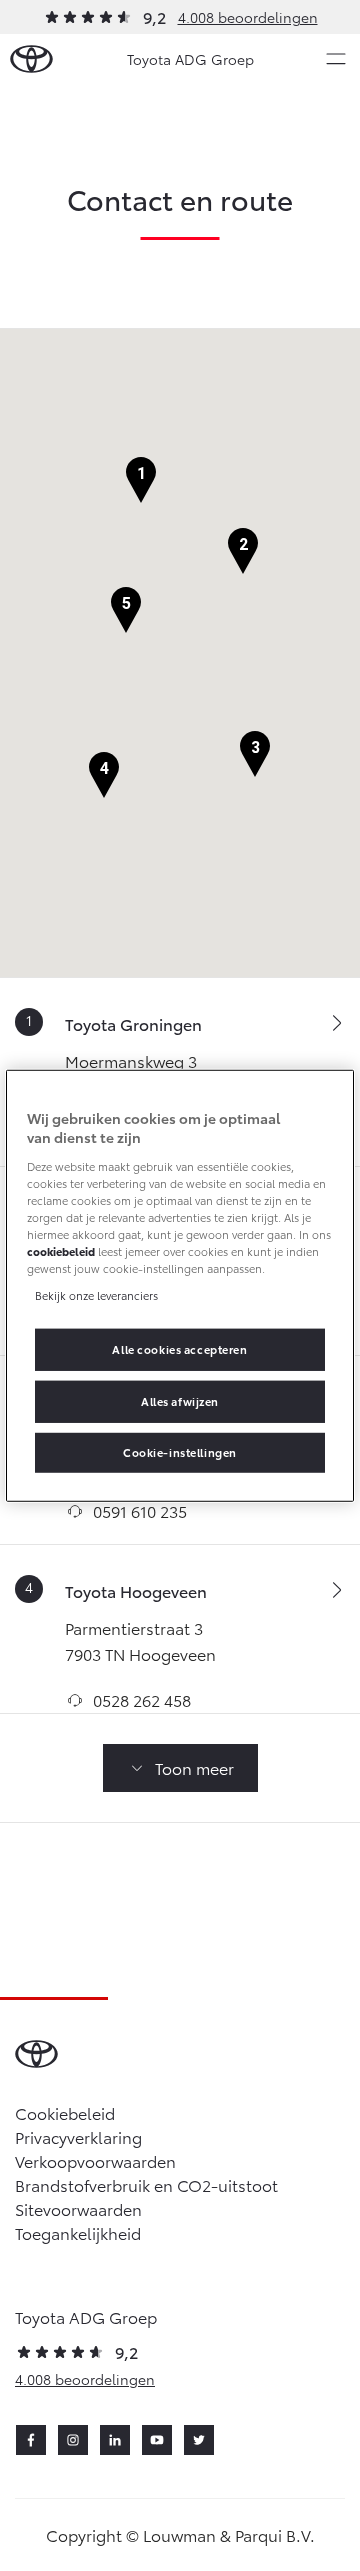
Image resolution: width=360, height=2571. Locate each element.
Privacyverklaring (78, 2136)
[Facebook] (31, 2440)
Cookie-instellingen (180, 1452)
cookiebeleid (61, 1251)
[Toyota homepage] (31, 59)
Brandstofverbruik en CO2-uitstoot (146, 2184)
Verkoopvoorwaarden (95, 2160)
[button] (141, 480)
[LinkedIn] (115, 2440)
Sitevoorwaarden (78, 2208)
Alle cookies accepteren (179, 1349)
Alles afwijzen (180, 1401)
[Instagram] (73, 2440)
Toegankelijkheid (78, 2232)
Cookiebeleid (65, 2112)
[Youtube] (157, 2440)
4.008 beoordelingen (248, 17)
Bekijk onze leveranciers (96, 1295)
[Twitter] (199, 2440)
